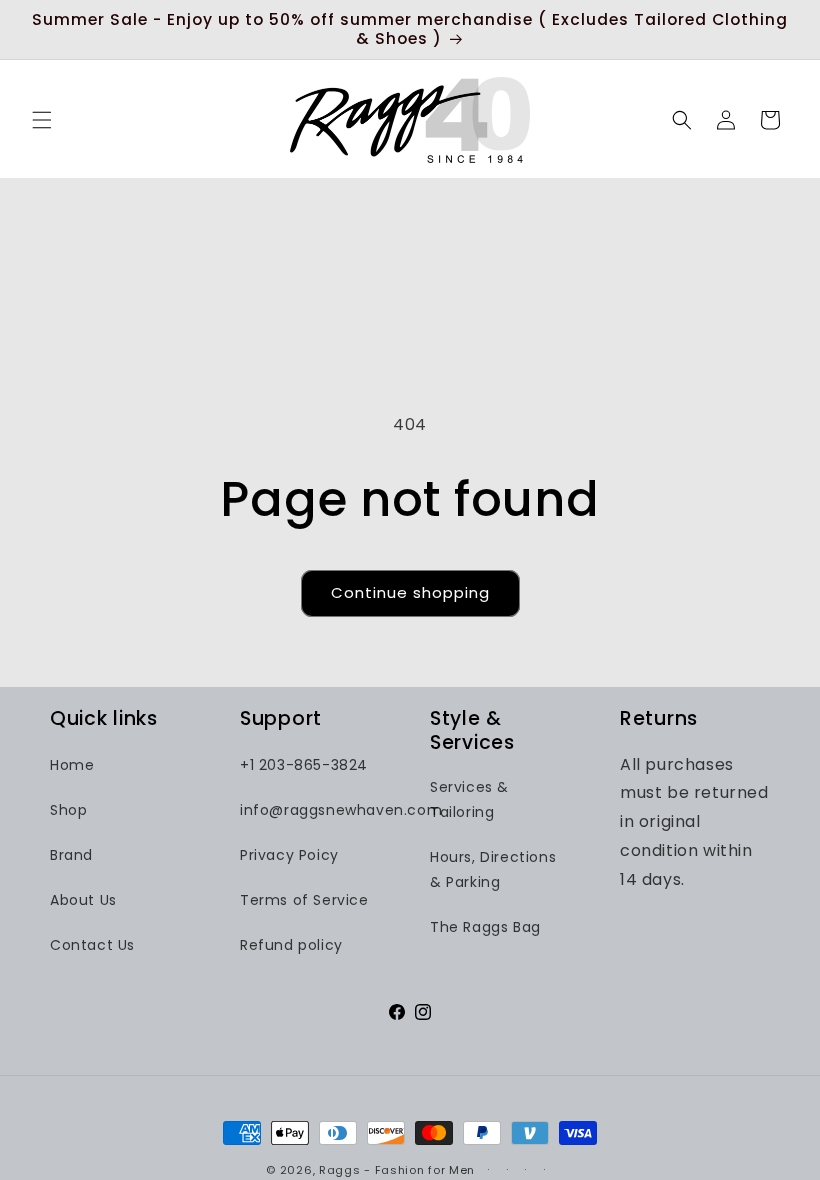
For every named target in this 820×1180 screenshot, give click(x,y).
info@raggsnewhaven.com (341, 810)
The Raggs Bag (485, 927)
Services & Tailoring (469, 799)
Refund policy (291, 945)
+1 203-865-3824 (304, 765)
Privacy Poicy (289, 855)
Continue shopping (410, 592)
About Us (83, 900)
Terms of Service (304, 900)
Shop (68, 810)
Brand (71, 855)
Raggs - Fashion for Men (397, 1170)
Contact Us (92, 945)
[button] (42, 120)
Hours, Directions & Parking (493, 869)
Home (72, 765)
